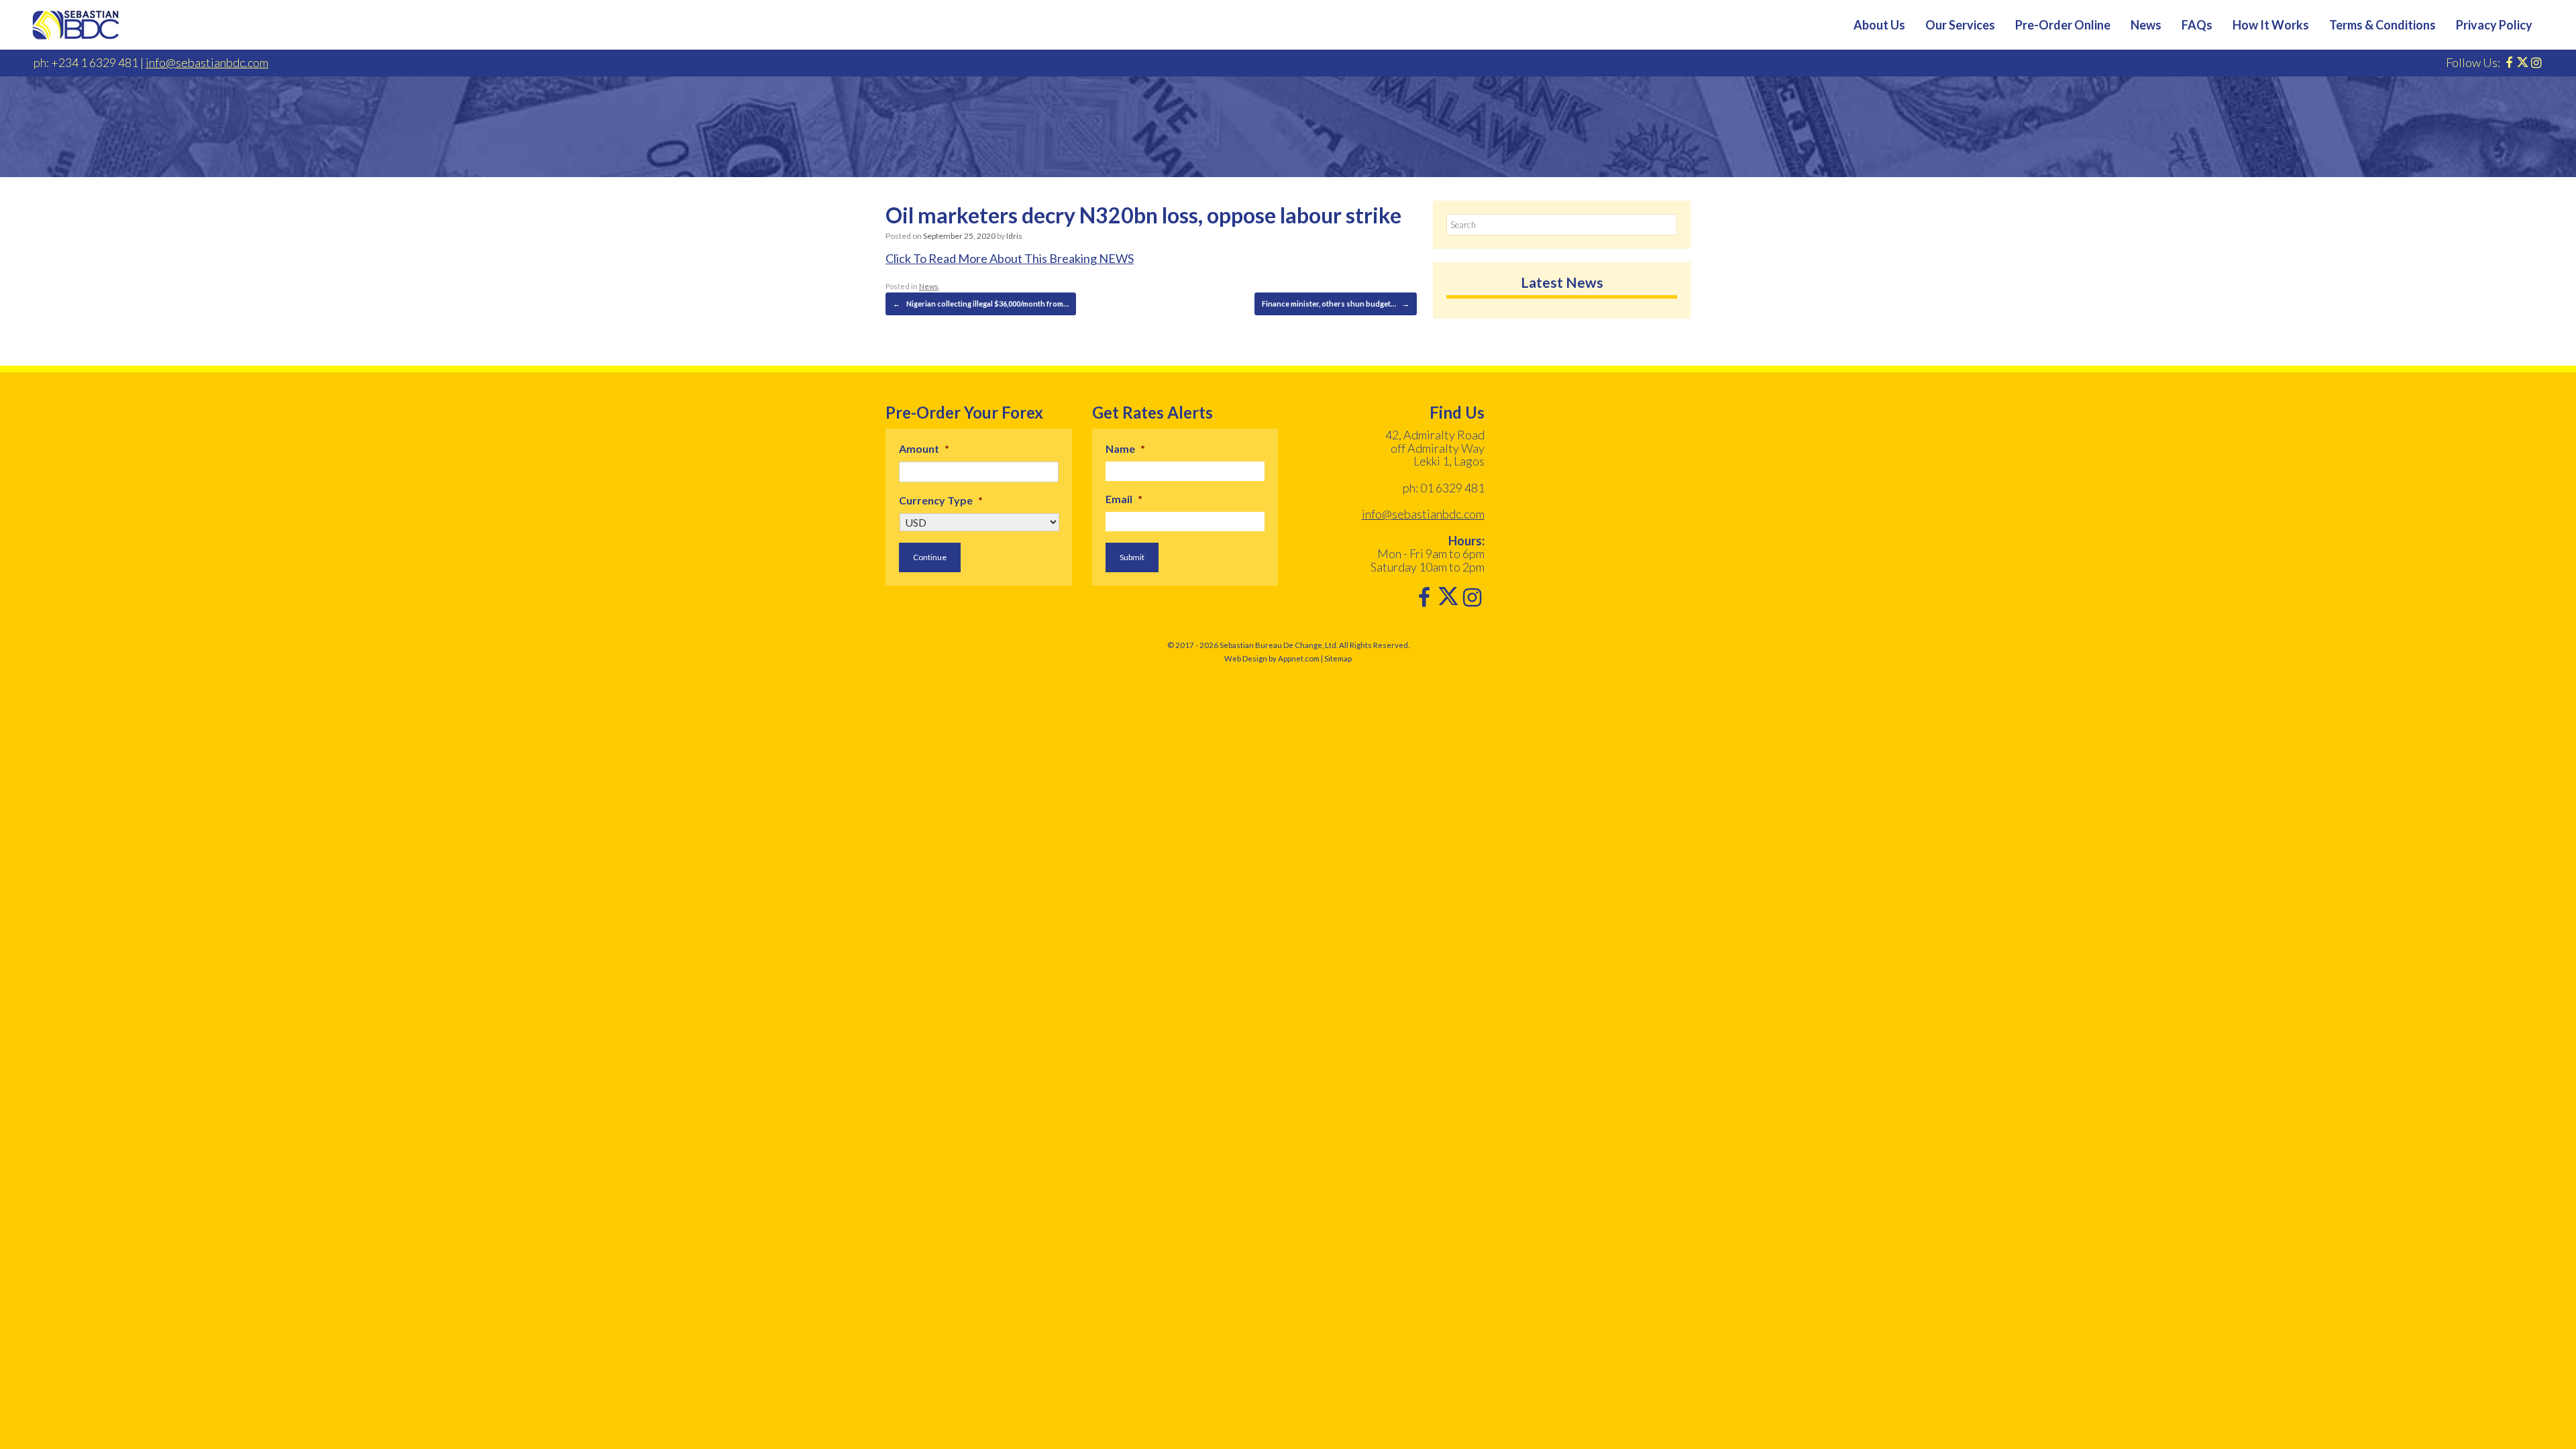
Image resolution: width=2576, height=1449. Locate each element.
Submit (1132, 557)
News (2146, 25)
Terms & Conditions (2382, 25)
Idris (1014, 236)
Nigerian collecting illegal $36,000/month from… (981, 304)
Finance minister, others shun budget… (1336, 304)
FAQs (2197, 25)
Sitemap (1338, 658)
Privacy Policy (2494, 25)
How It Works (2271, 25)
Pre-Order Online (2063, 25)
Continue (930, 557)
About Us (1879, 25)
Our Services (1960, 25)
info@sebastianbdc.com (207, 62)
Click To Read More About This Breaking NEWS (1010, 258)
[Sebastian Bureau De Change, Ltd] (76, 25)
